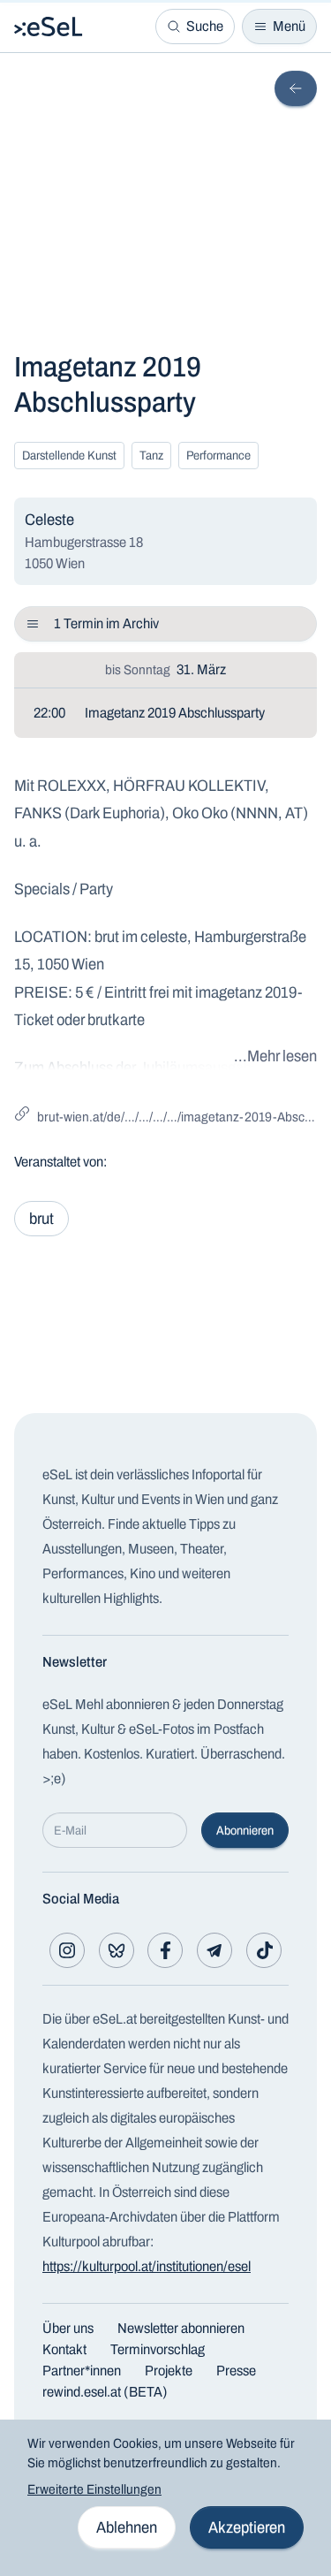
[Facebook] (165, 1950)
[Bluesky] (117, 1950)
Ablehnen (127, 2527)
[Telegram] (214, 1950)
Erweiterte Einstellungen (94, 2489)
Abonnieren (245, 1831)
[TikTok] (264, 1950)
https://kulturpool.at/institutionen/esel (147, 2266)
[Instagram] (67, 1950)
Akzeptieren (247, 2527)
